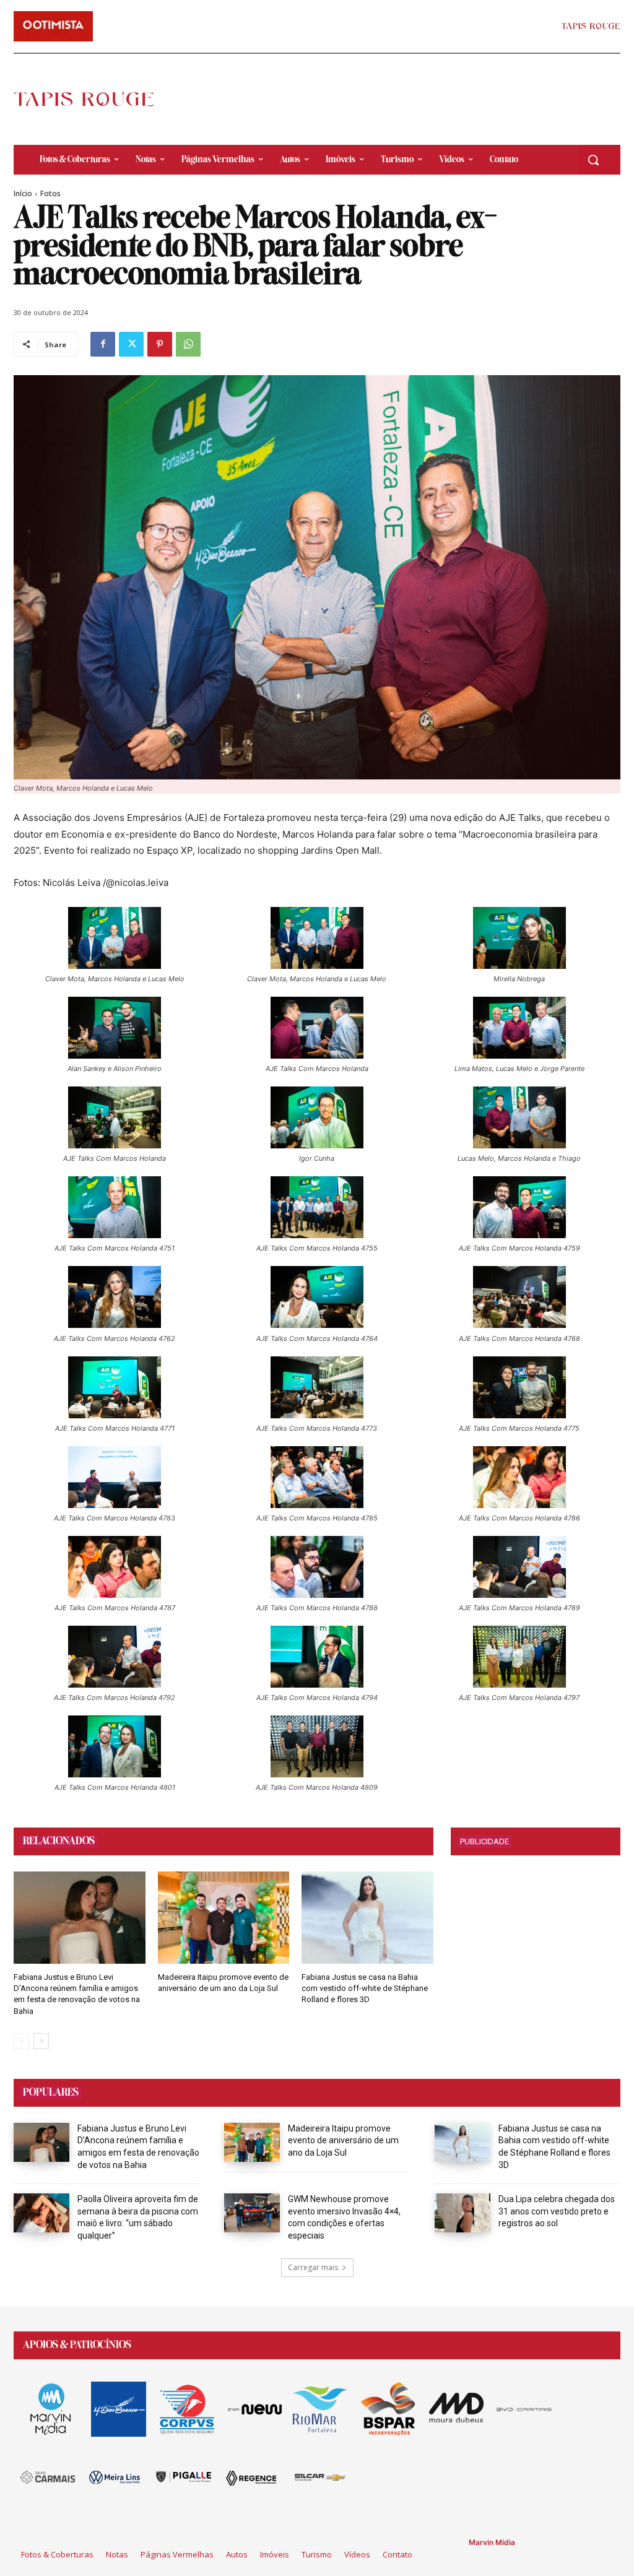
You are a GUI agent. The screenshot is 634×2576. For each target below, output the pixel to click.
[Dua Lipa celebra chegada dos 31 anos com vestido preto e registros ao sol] (462, 2213)
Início (23, 193)
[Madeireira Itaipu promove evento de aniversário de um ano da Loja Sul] (224, 1918)
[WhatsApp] (188, 344)
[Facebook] (103, 344)
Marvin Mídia (492, 2542)
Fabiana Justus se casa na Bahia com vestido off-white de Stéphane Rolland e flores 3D (365, 1988)
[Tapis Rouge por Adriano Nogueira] (84, 99)
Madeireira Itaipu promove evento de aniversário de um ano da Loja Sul (343, 2140)
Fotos (50, 193)
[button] (593, 160)
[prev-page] (21, 2041)
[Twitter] (131, 344)
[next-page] (41, 2041)
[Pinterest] (160, 344)
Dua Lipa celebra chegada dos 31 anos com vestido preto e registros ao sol (557, 2211)
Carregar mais (313, 2267)
